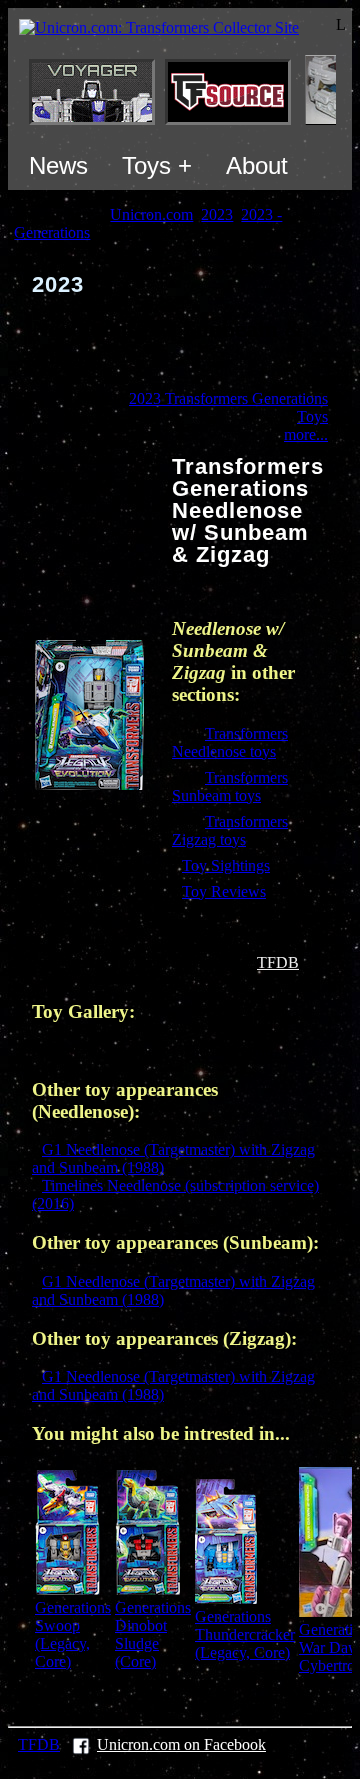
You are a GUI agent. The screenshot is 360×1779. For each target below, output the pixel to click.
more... (306, 434)
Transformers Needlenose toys (230, 742)
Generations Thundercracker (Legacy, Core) (245, 1634)
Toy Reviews (224, 891)
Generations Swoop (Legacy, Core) (73, 1634)
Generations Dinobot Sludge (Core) (153, 1634)
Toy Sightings (226, 865)
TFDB (278, 962)
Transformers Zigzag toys (230, 830)
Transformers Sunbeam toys (230, 786)
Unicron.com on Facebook (181, 1744)
